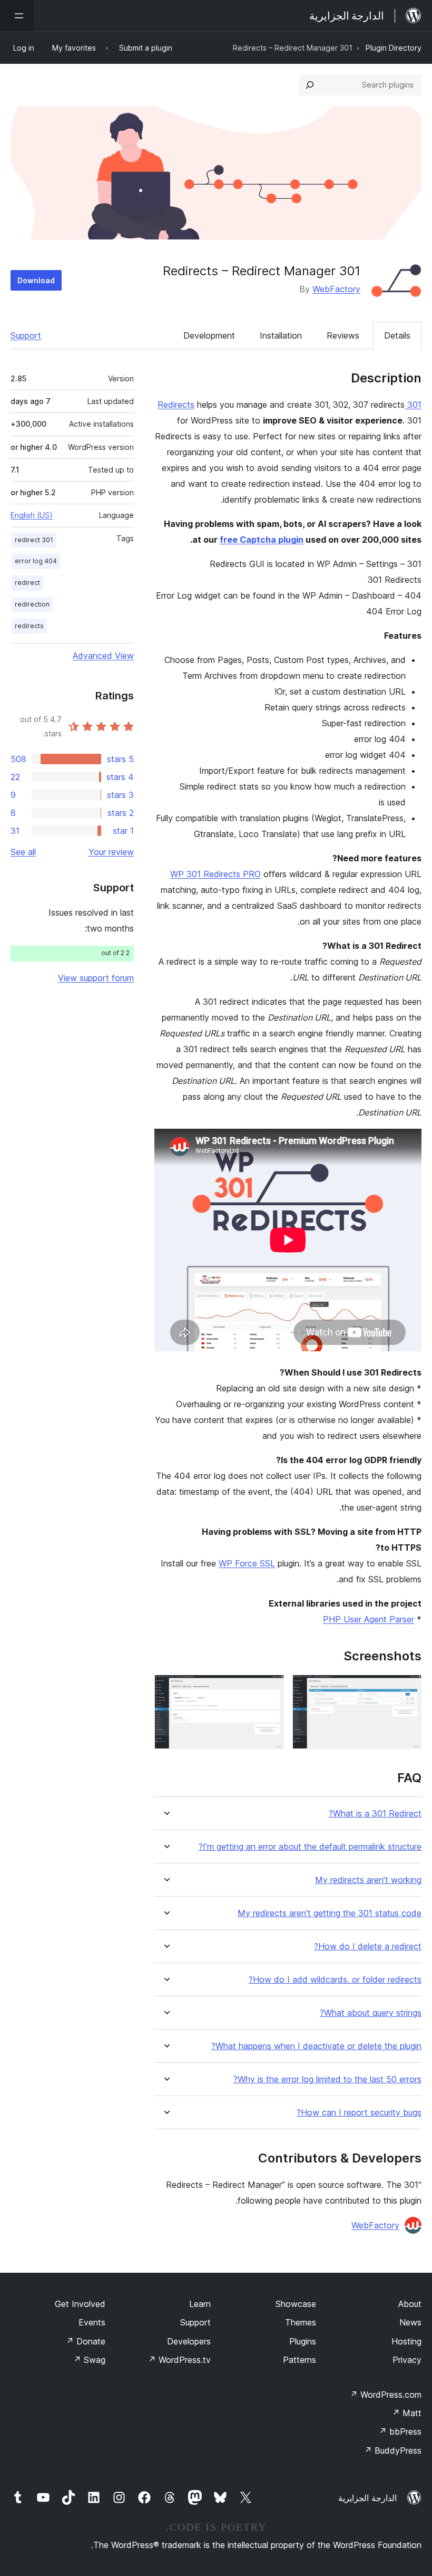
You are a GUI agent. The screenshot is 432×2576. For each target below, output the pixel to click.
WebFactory (336, 289)
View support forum (96, 978)
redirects (29, 626)
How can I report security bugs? (359, 2113)
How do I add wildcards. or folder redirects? (335, 1980)
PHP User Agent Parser (369, 1619)
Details (397, 335)
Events (92, 2322)
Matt (407, 2413)
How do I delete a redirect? (368, 1947)
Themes (301, 2322)
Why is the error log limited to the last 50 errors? (327, 2079)
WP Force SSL (247, 1563)
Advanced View (103, 656)
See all (23, 852)
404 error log (36, 561)
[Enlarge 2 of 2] (270, 1689)
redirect (27, 583)
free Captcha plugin (262, 540)
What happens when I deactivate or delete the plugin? (316, 2046)
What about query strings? (371, 2013)
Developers (189, 2341)
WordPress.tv (179, 2360)
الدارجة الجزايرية (367, 2498)
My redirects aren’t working (368, 1880)
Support (26, 335)
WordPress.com (386, 2395)
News (410, 2322)
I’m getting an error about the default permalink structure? (310, 1847)
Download (36, 280)
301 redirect (34, 540)
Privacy (407, 2360)
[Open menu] (17, 16)
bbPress (400, 2431)
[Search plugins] (310, 85)
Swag (89, 2360)
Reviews (343, 335)
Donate (86, 2341)
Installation (281, 335)
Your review (111, 852)
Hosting (406, 2341)
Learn (200, 2304)
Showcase (296, 2304)
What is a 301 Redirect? (375, 1814)
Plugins (303, 2341)
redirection (32, 604)
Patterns (300, 2360)
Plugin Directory (394, 48)
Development (209, 335)
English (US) (32, 515)
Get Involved (80, 2304)
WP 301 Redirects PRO (215, 874)
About (410, 2304)
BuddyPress (393, 2450)
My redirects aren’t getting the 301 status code (330, 1913)
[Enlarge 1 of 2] (407, 1689)
